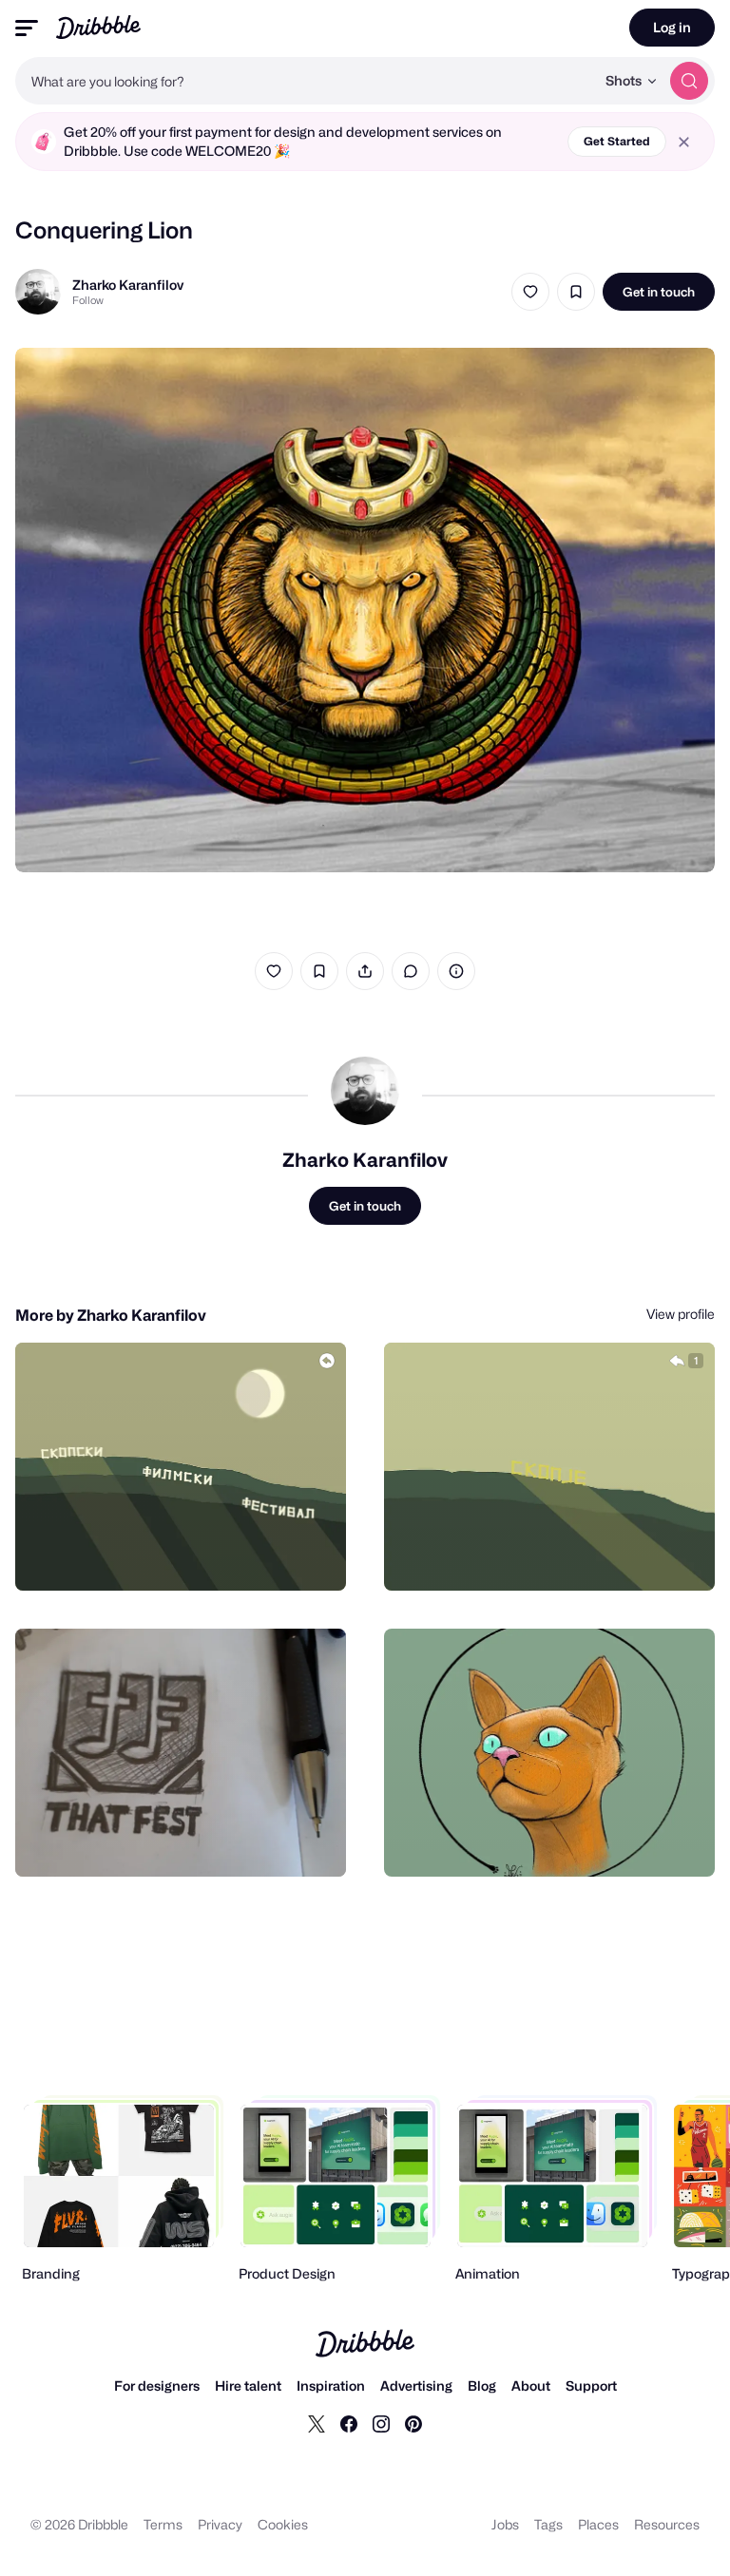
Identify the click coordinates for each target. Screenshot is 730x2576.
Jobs (505, 2524)
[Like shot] (530, 292)
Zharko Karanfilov (128, 285)
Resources (667, 2524)
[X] (317, 2423)
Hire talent (248, 2385)
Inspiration (331, 2385)
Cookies (283, 2524)
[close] (684, 142)
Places (598, 2524)
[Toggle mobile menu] (27, 28)
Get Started (617, 141)
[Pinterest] (413, 2423)
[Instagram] (381, 2423)
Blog (482, 2385)
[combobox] (305, 81)
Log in (672, 27)
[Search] (689, 81)
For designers (157, 2385)
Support (591, 2385)
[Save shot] (576, 292)
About (531, 2385)
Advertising (416, 2385)
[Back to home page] (98, 27)
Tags (548, 2524)
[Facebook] (349, 2423)
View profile (681, 1314)
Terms (163, 2524)
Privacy (220, 2524)
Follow (88, 300)
